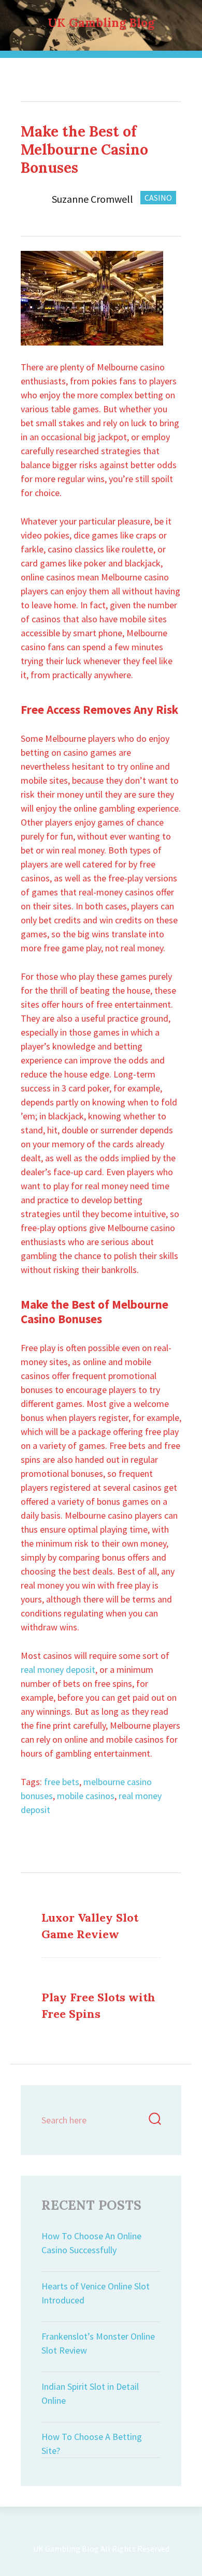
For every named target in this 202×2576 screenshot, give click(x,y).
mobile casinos (86, 1796)
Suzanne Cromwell (92, 199)
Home (81, 72)
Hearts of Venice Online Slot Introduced (96, 2293)
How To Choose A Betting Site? (92, 2444)
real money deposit (58, 1669)
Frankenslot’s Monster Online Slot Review (98, 2343)
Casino (119, 72)
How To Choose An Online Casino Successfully (91, 2243)
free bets (62, 1782)
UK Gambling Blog (101, 23)
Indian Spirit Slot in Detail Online (90, 2393)
